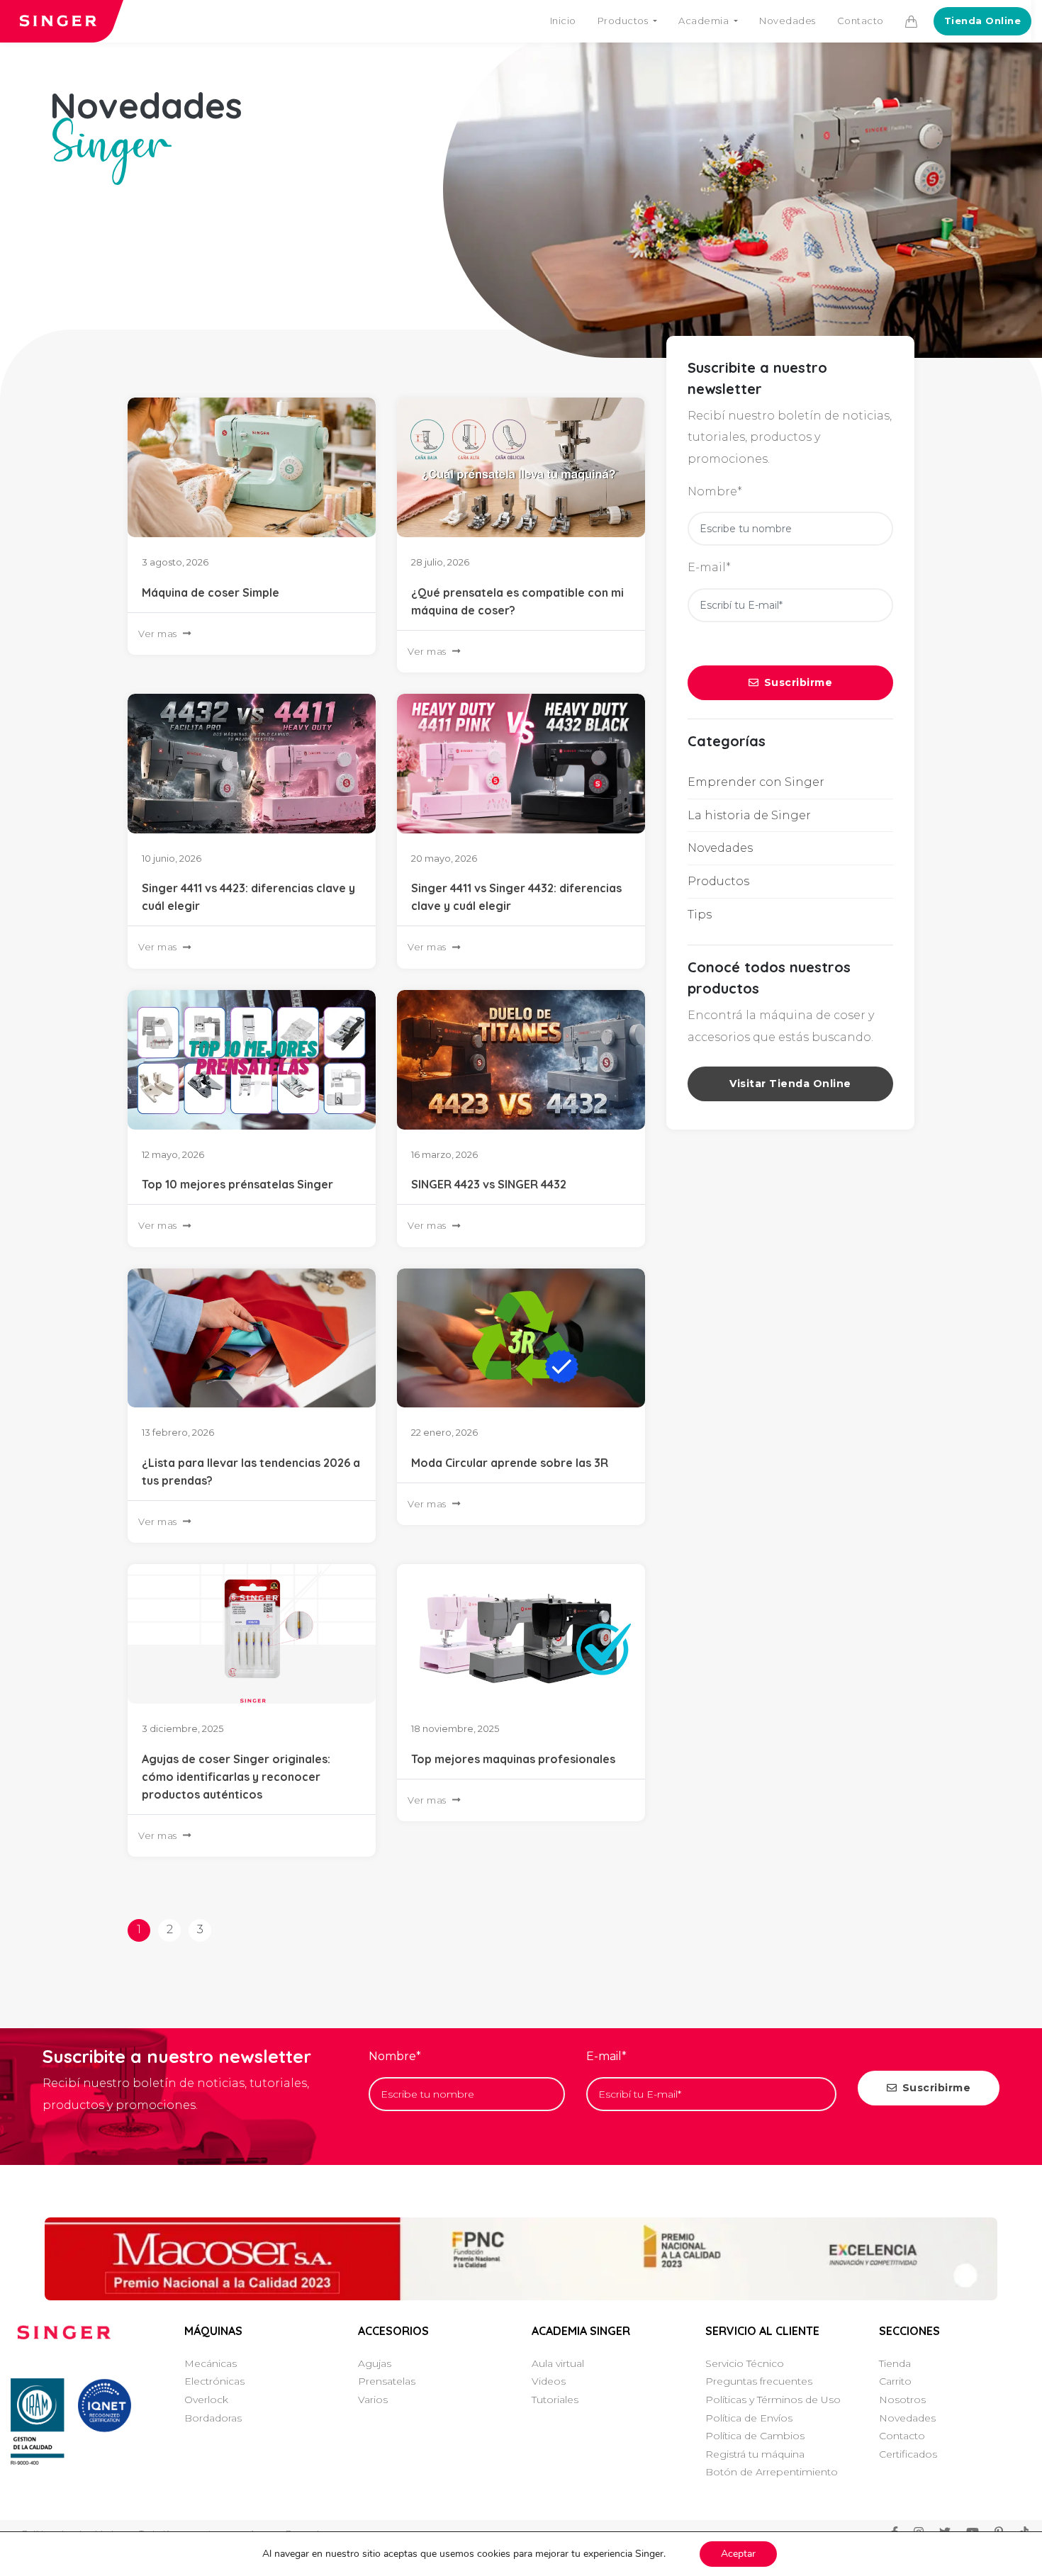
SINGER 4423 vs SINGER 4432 (489, 1184)
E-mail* (709, 567)
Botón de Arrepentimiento (772, 2472)
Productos (718, 881)
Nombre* (715, 491)
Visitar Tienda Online (790, 1084)
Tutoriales (555, 2400)
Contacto (861, 21)
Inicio (563, 21)
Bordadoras (213, 2418)
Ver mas (158, 634)
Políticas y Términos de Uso (773, 2400)
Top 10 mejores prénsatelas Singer (237, 1184)
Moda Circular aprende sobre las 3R (510, 1463)
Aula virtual (558, 2363)
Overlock (206, 2400)
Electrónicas (214, 2381)
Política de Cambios (755, 2436)
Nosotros (902, 2400)
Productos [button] (624, 21)
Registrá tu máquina (755, 2454)
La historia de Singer (749, 815)
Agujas (375, 2363)
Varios (373, 2400)
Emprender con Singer (756, 782)
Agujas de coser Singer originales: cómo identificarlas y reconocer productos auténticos (236, 1777)
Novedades (788, 21)
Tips (700, 915)
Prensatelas (387, 2381)
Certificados (908, 2454)
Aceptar (738, 2554)
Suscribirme (799, 682)
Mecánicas (211, 2363)
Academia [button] (705, 21)
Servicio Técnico (745, 2363)
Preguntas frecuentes (759, 2381)
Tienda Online (983, 21)
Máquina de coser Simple (211, 592)
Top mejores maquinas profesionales (513, 1759)
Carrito (895, 2381)
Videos (549, 2381)
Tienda (895, 2363)
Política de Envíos (749, 2418)
